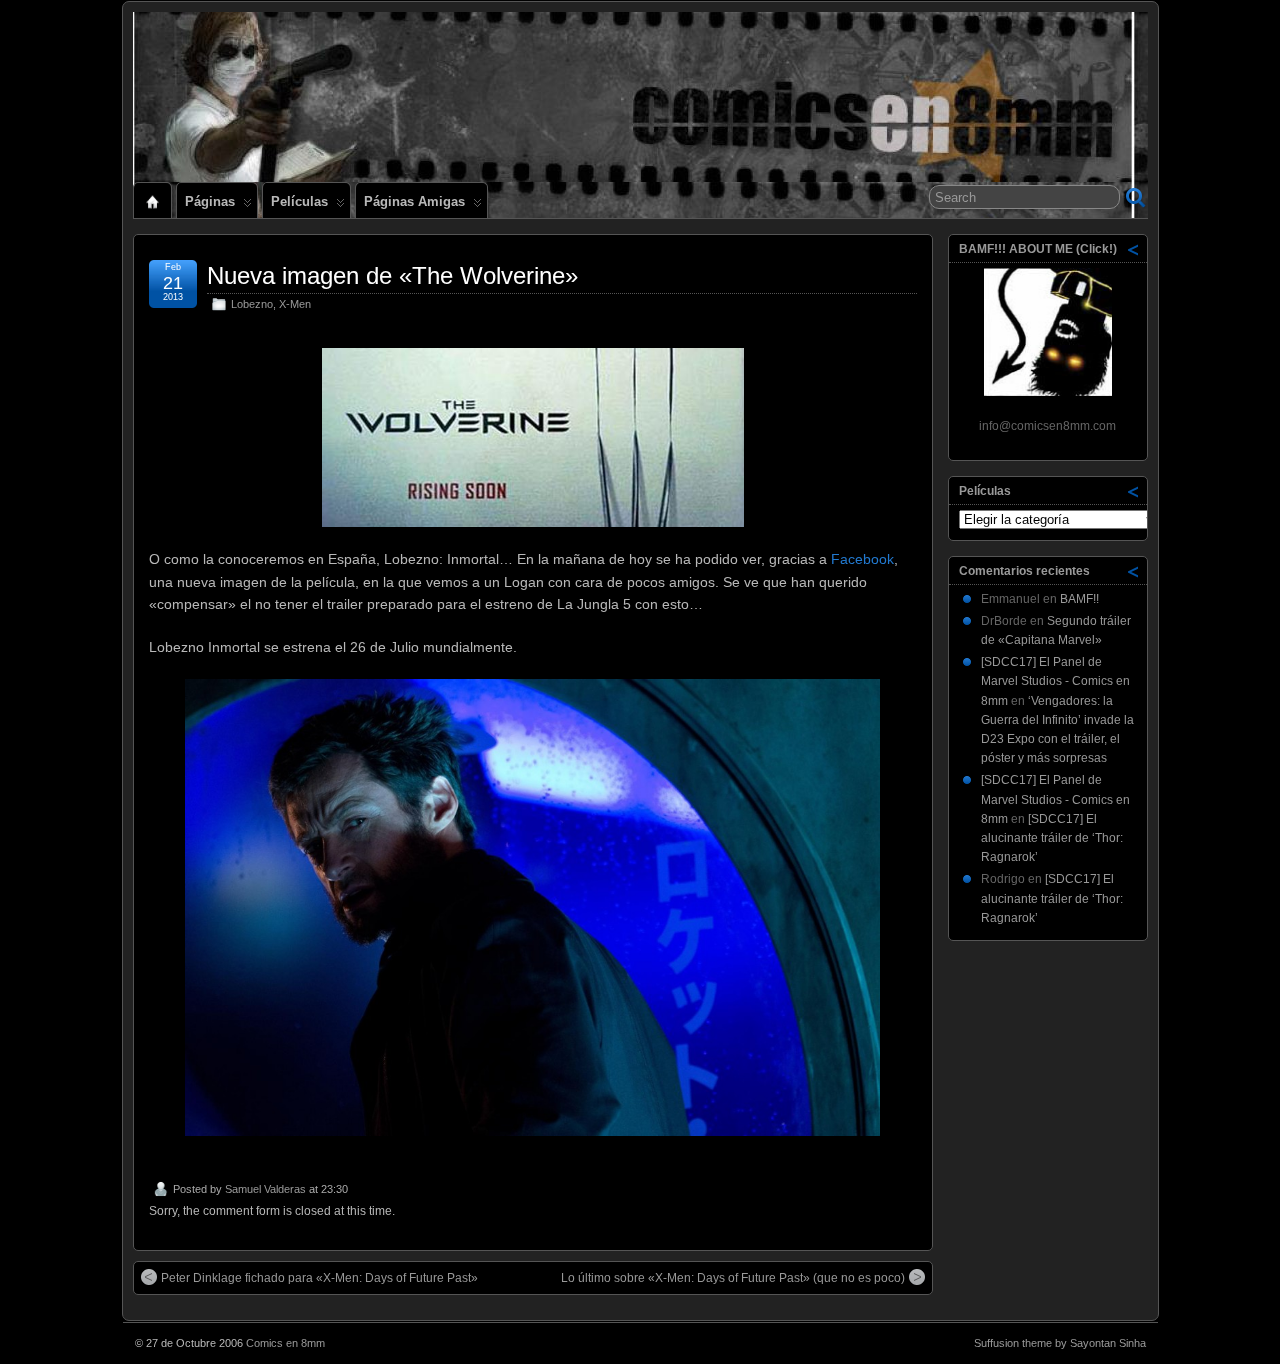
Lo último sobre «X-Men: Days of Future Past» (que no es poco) (733, 1278)
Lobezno (252, 304)
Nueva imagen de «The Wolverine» (392, 275)
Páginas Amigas (414, 201)
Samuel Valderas (265, 1189)
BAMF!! (1079, 599)
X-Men (295, 304)
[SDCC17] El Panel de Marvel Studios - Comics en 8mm (1055, 681)
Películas (299, 201)
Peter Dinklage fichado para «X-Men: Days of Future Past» (319, 1278)
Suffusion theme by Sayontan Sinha (1060, 1343)
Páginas (210, 201)
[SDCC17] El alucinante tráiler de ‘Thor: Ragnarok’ (1052, 838)
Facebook (862, 559)
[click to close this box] (1134, 249)
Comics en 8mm (285, 1343)
